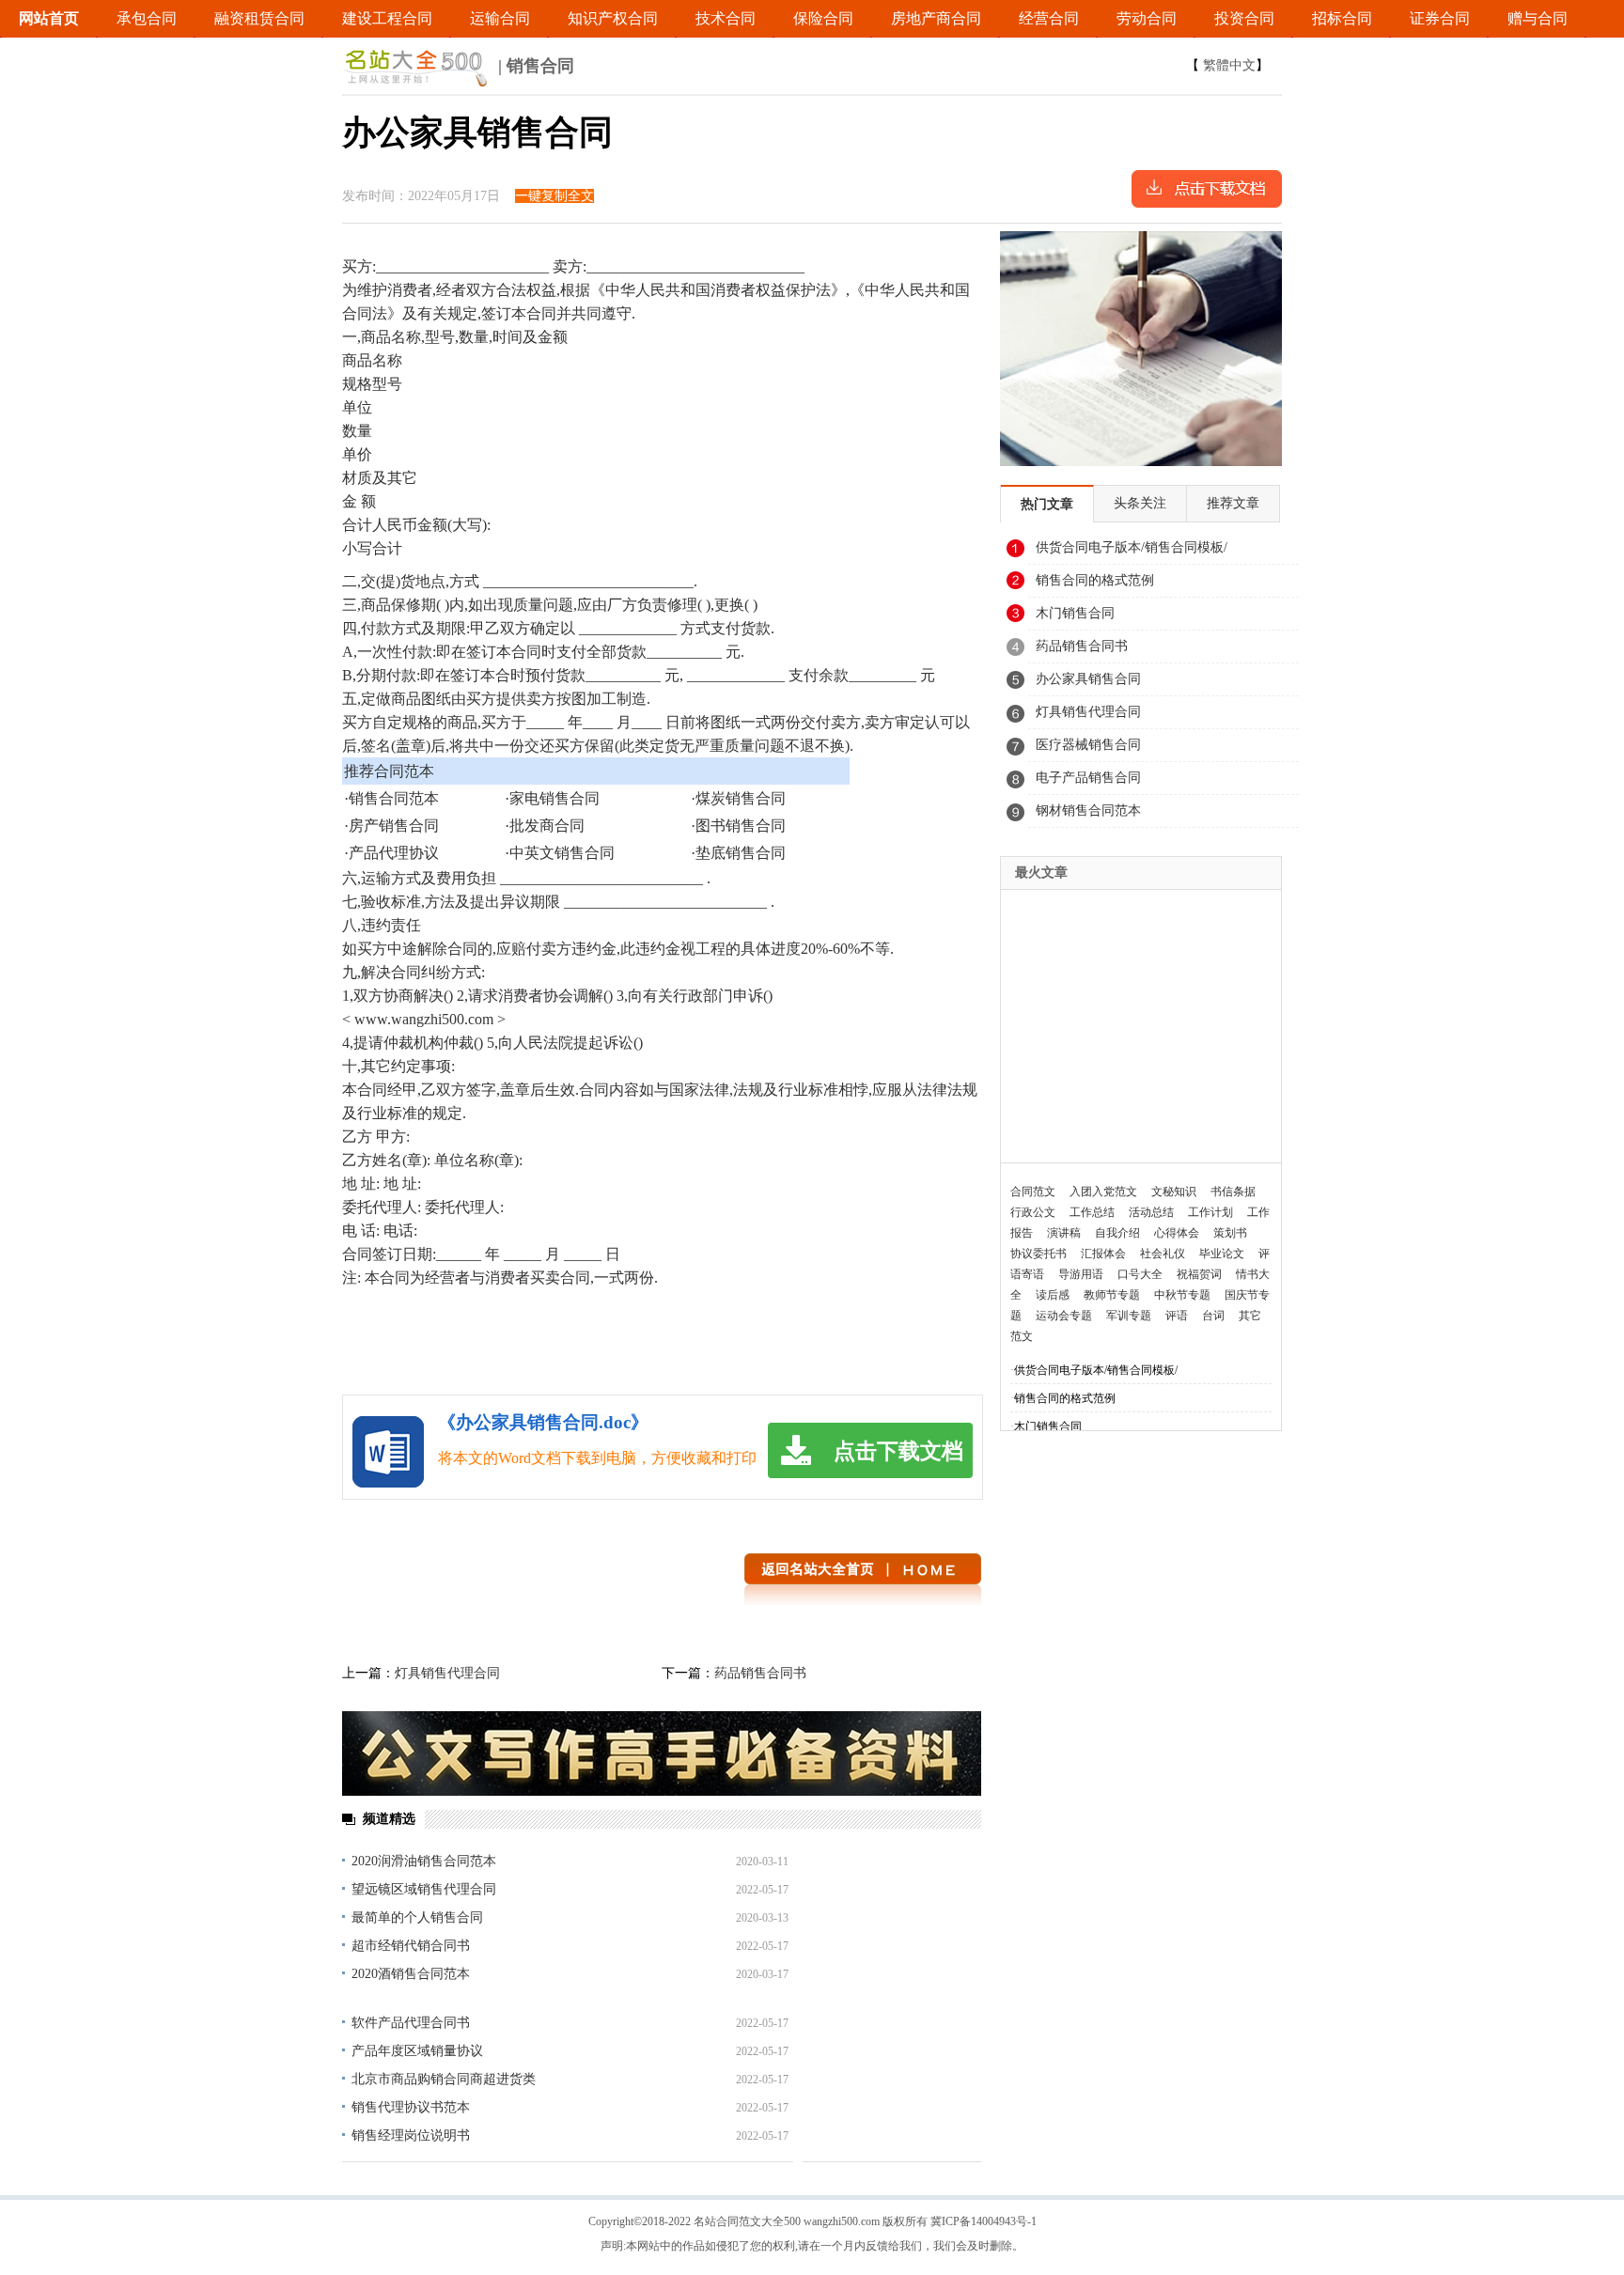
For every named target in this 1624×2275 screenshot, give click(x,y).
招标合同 (1342, 18)
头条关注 (1140, 503)
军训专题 (1129, 1316)
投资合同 (1244, 18)
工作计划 (1210, 1212)
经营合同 (1049, 18)
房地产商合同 (936, 18)
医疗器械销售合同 (1088, 745)
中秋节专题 (1182, 1295)
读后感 (1053, 1295)
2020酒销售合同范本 (411, 1974)
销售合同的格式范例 (1095, 580)
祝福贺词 (1199, 1274)
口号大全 (1140, 1274)
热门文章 (1047, 504)
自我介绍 (1117, 1233)
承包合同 (147, 18)
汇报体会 (1103, 1254)
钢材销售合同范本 (1088, 810)
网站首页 (49, 18)
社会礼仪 (1163, 1254)
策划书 (1230, 1233)
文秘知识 (1174, 1192)
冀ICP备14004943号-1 (984, 2221)
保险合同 (823, 18)
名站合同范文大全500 (747, 2221)
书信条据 (1233, 1192)
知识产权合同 (613, 18)
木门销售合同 (1075, 613)
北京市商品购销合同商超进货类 (444, 2079)
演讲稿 (1064, 1233)
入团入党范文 (1103, 1192)
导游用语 (1081, 1274)
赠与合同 (1538, 18)
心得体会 (1177, 1233)
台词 (1213, 1316)
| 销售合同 (534, 66)
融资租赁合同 (259, 18)
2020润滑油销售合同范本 (424, 1861)
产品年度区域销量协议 (417, 2051)
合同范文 (1033, 1192)
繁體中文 (1229, 65)
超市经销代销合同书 (411, 1946)
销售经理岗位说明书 (411, 2135)
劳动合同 (1147, 18)
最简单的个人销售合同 (417, 1917)
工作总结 (1092, 1212)
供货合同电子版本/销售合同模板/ (1132, 547)
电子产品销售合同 (1088, 778)
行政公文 (1033, 1212)
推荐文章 (1233, 503)
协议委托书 (1038, 1254)
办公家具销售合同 (1088, 679)
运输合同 (500, 18)
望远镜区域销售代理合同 (424, 1889)
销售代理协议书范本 (411, 2107)
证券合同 (1440, 18)
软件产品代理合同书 (411, 2023)
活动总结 (1151, 1212)
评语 (1177, 1316)
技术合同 (726, 18)
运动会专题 (1064, 1316)
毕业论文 (1222, 1254)
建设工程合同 (387, 18)
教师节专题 (1112, 1295)
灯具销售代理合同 (447, 1673)
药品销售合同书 (760, 1673)
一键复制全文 (554, 196)
